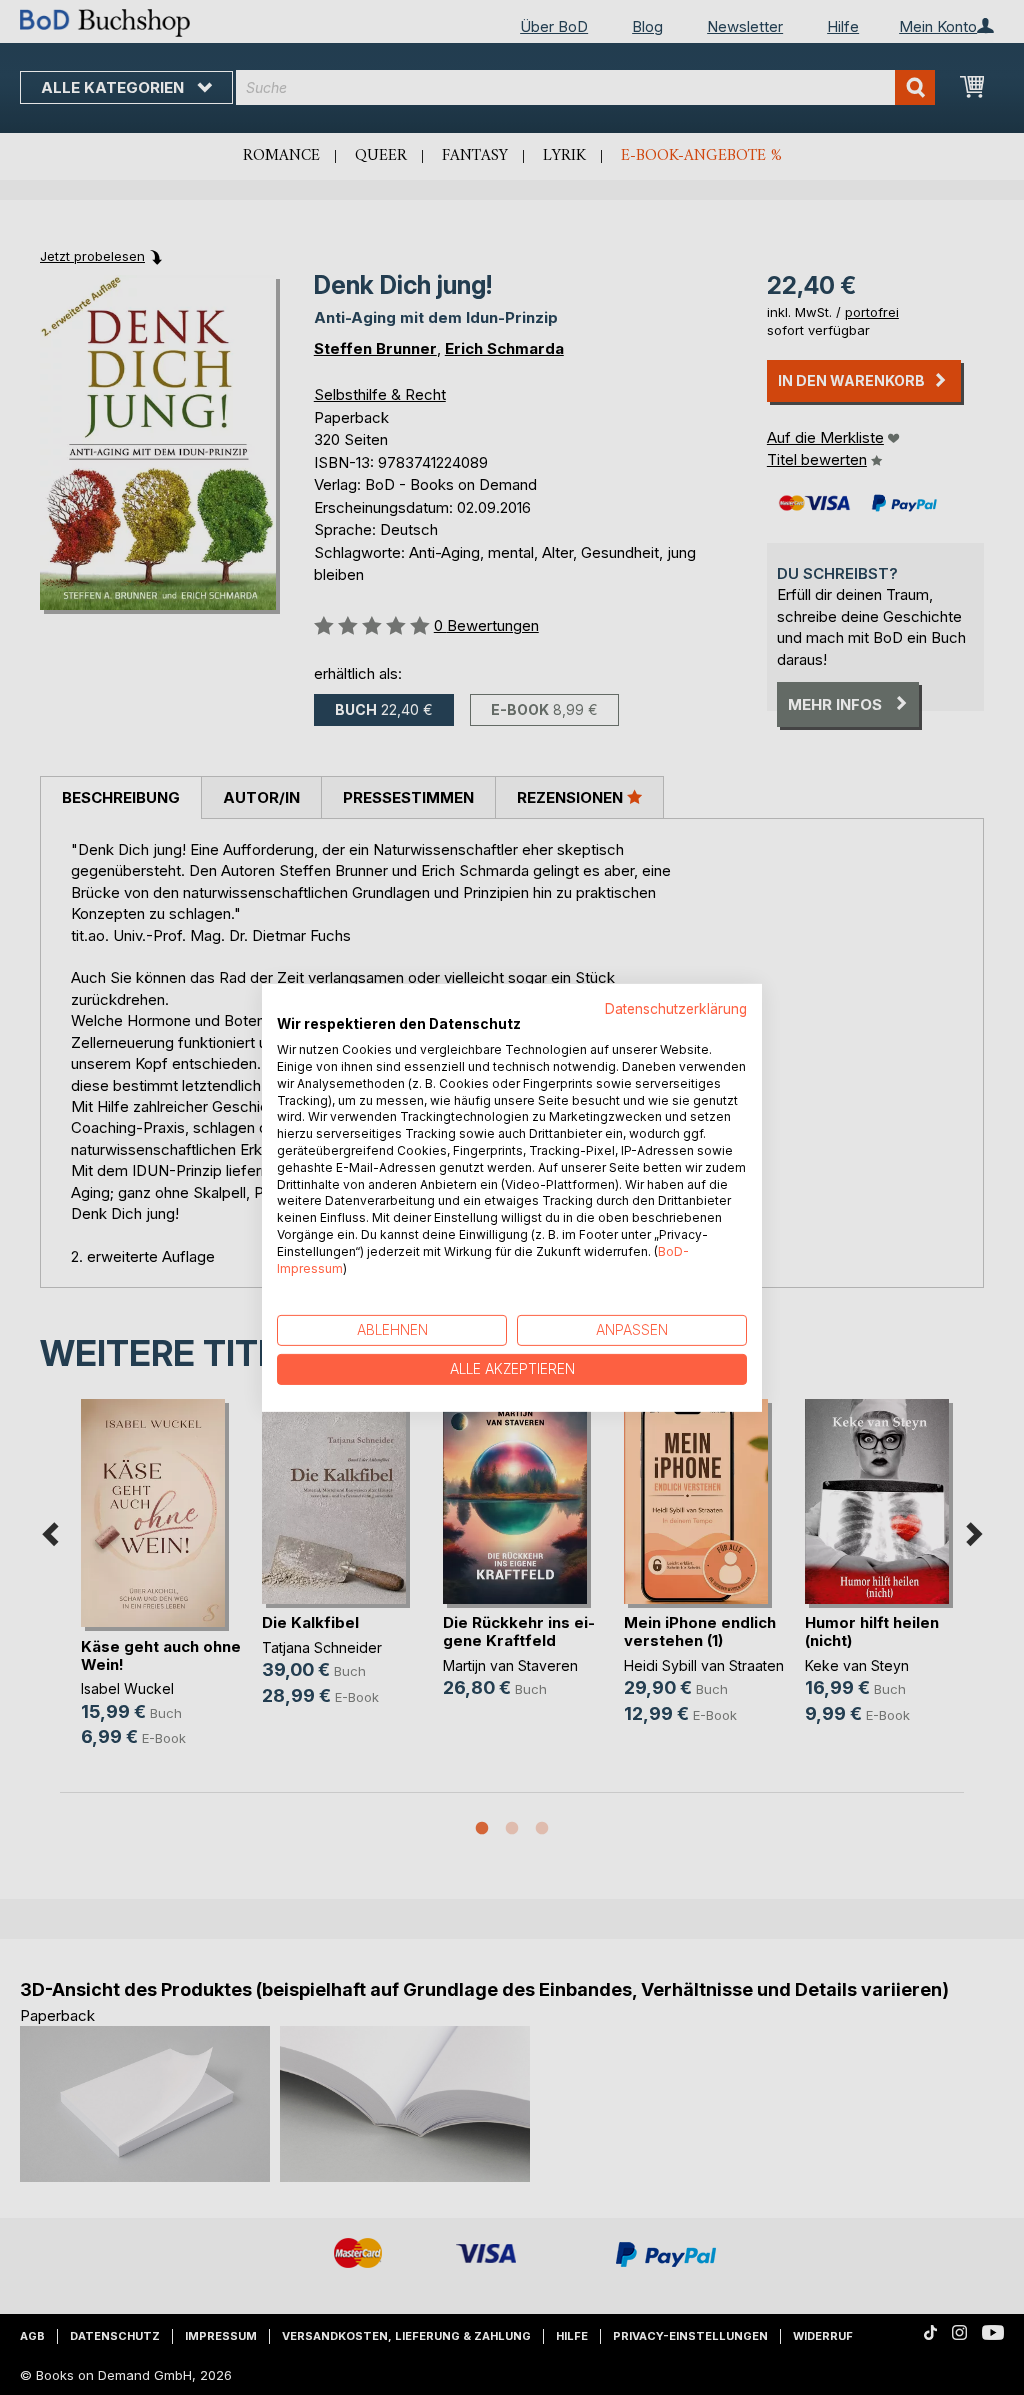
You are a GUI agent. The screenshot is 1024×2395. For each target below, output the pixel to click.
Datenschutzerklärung (676, 1008)
